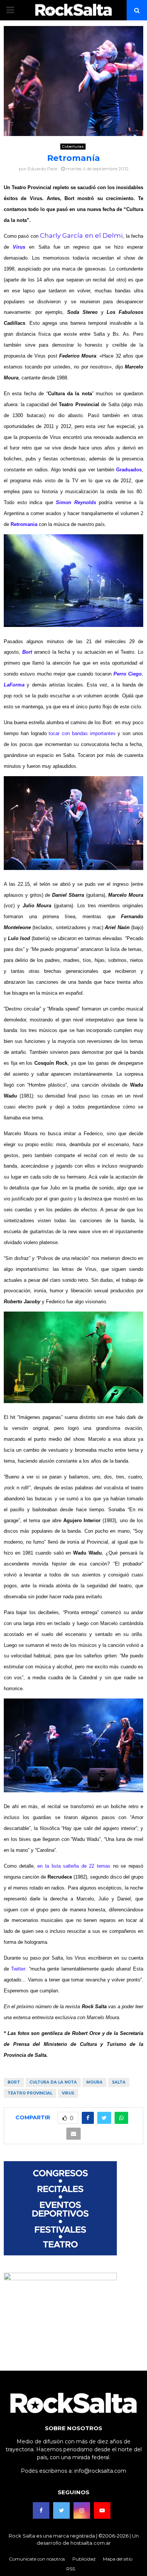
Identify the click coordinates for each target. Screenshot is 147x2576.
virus (68, 2093)
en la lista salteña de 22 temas (74, 1866)
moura (94, 2082)
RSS (71, 2569)
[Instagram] (82, 2510)
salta (119, 2082)
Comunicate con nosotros (37, 2559)
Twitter (18, 1969)
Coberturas (73, 146)
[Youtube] (102, 2510)
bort (14, 2082)
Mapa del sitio (118, 2559)
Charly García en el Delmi (81, 235)
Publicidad (84, 2559)
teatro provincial (30, 2093)
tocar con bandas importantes (82, 733)
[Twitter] (61, 2510)
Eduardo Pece (42, 169)
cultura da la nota (53, 2082)
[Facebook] (41, 2510)
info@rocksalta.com (100, 2471)
